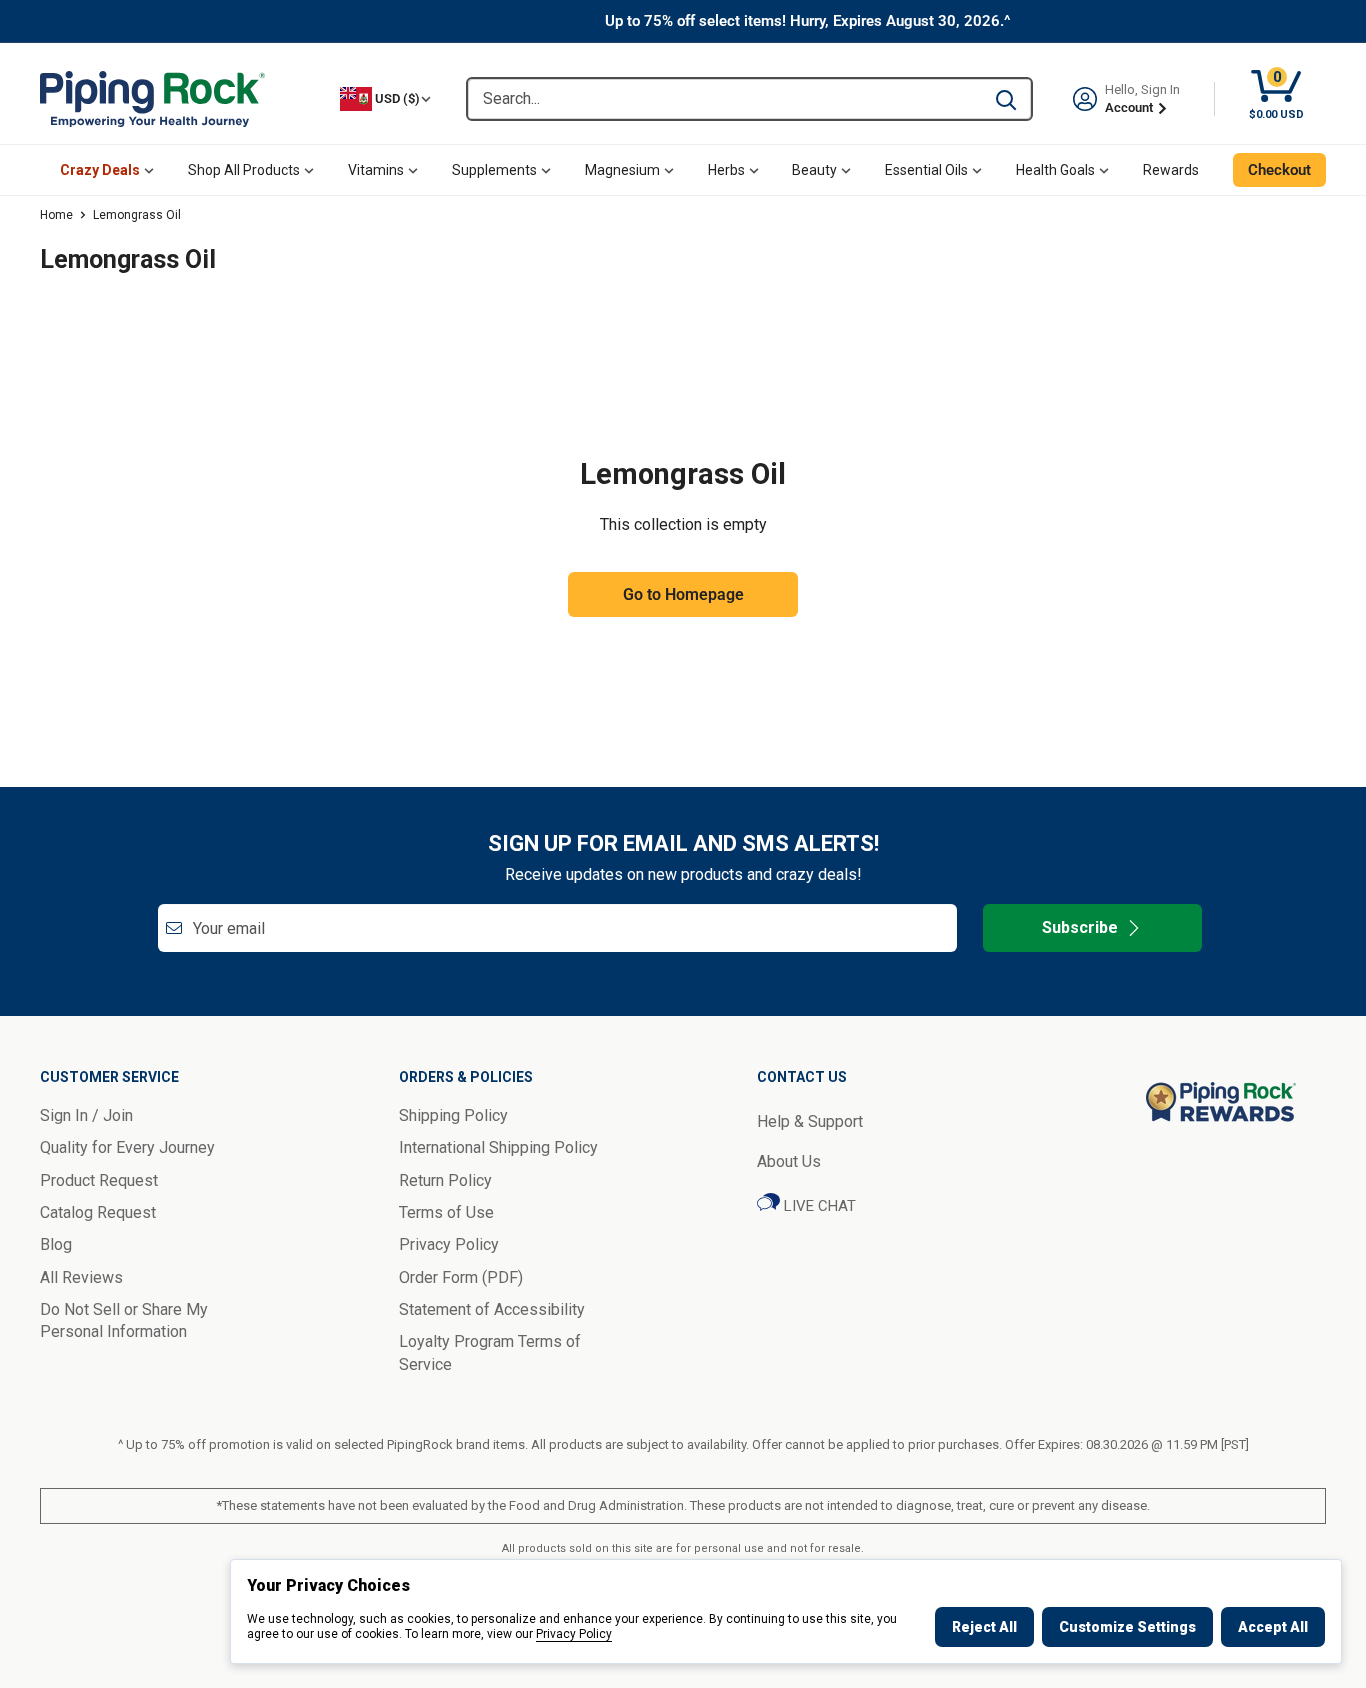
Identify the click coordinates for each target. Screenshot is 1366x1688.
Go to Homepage (683, 594)
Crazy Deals (100, 170)
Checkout (1279, 170)
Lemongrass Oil (137, 215)
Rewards (1171, 170)
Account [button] (1130, 107)
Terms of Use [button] (446, 1212)
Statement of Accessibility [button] (492, 1309)
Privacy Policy (574, 1634)
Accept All (1273, 1627)
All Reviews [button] (81, 1277)
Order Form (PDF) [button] (461, 1277)
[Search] (1006, 99)
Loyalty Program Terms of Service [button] (490, 1352)
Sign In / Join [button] (86, 1115)
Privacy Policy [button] (449, 1244)
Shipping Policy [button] (453, 1115)
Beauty (814, 170)
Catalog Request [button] (98, 1212)
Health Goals (1055, 170)
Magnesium (622, 170)
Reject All (984, 1627)
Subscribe (1080, 927)
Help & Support (810, 1121)
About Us (789, 1161)
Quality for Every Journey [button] (127, 1147)
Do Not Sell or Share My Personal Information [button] (124, 1320)
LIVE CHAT (818, 1206)
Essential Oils (926, 170)
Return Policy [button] (445, 1180)
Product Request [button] (99, 1180)
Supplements (494, 170)
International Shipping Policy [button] (498, 1147)
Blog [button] (56, 1244)
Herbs (726, 170)
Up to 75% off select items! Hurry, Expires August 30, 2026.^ (808, 21)
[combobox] (724, 99)
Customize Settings (1127, 1627)
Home (56, 215)
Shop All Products (244, 170)
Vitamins (376, 170)
